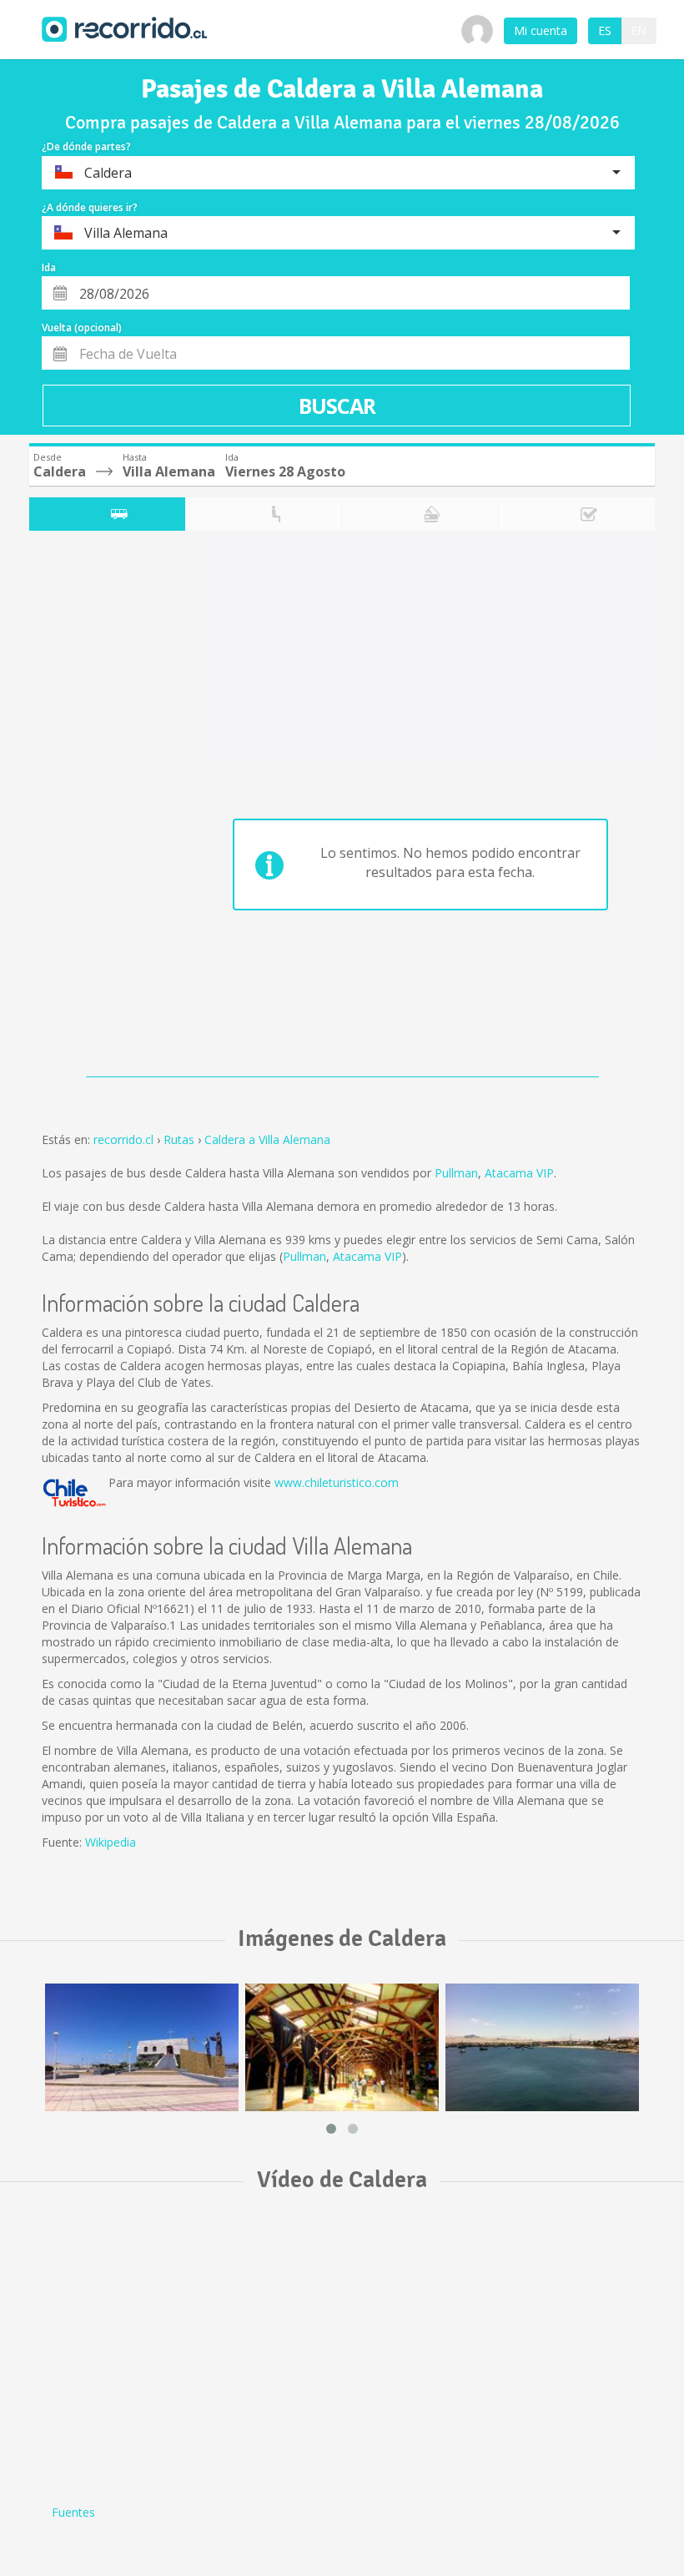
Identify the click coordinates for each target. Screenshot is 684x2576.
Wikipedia (111, 1842)
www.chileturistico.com (337, 1482)
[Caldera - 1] (542, 2047)
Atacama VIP (519, 1173)
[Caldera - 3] (142, 2047)
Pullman (456, 1173)
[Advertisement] (95, 808)
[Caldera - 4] (342, 2047)
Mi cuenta (541, 30)
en (639, 30)
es (605, 30)
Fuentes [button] (73, 2512)
